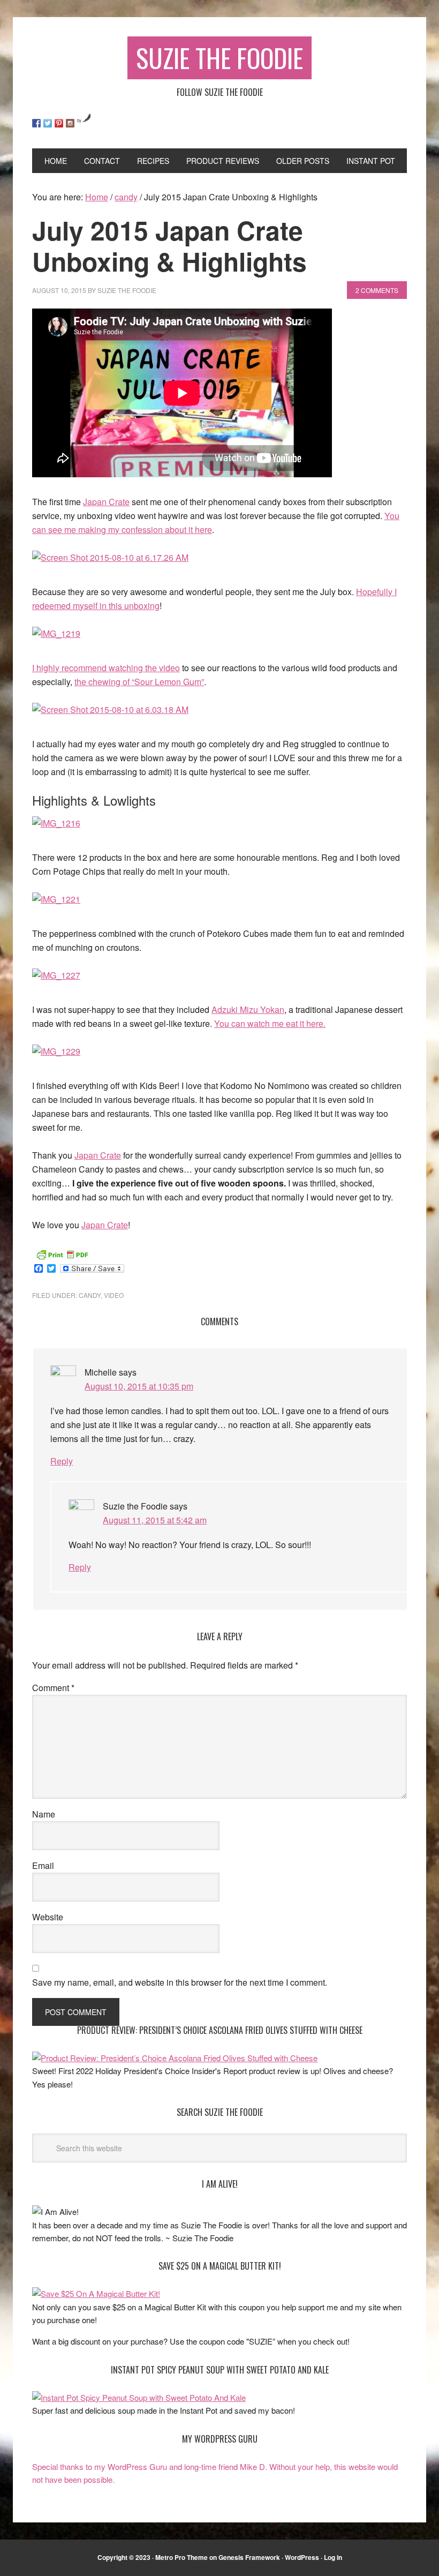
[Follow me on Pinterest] (59, 123)
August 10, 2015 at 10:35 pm (139, 1386)
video (114, 1295)
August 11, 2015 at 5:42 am (155, 1520)
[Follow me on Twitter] (48, 123)
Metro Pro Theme (181, 2557)
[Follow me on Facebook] (36, 123)
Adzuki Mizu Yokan (248, 1009)
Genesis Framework (249, 2557)
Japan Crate (106, 502)
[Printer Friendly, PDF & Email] (62, 1253)
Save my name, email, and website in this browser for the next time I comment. (180, 1982)
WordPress (302, 2557)
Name (44, 1814)
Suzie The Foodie (219, 58)
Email (43, 1865)
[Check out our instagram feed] (70, 123)
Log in (333, 2557)
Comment (53, 1688)
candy (90, 1295)
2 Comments (377, 290)
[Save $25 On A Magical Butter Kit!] (96, 2293)
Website (48, 1917)
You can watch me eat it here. (270, 1023)
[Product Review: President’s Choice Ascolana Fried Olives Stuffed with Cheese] (175, 2058)
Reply (62, 1461)
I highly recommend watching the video (106, 668)
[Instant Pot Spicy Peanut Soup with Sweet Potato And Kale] (139, 2397)
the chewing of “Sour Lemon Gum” (139, 682)
